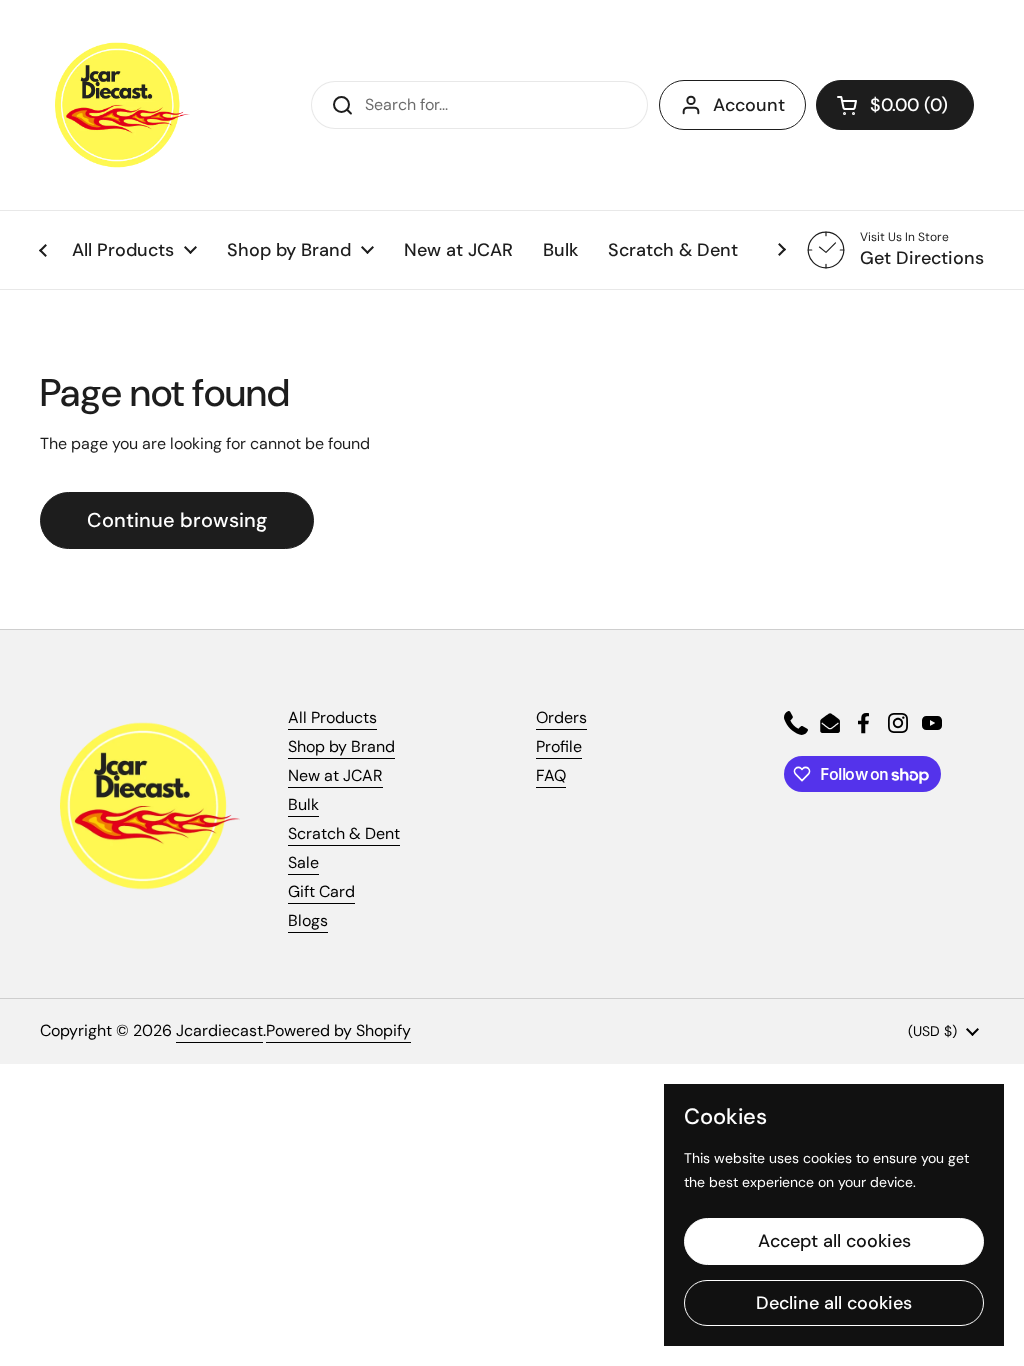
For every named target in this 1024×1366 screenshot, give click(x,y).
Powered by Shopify (338, 1030)
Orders (561, 717)
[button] (895, 105)
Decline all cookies (834, 1303)
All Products (332, 717)
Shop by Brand (341, 746)
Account (749, 105)
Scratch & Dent (344, 833)
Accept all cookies (834, 1241)
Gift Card (321, 891)
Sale (303, 862)
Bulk (303, 804)
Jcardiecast (219, 1030)
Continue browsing (177, 520)
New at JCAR (335, 775)
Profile (559, 746)
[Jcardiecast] (115, 105)
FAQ (551, 775)
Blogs (308, 920)
